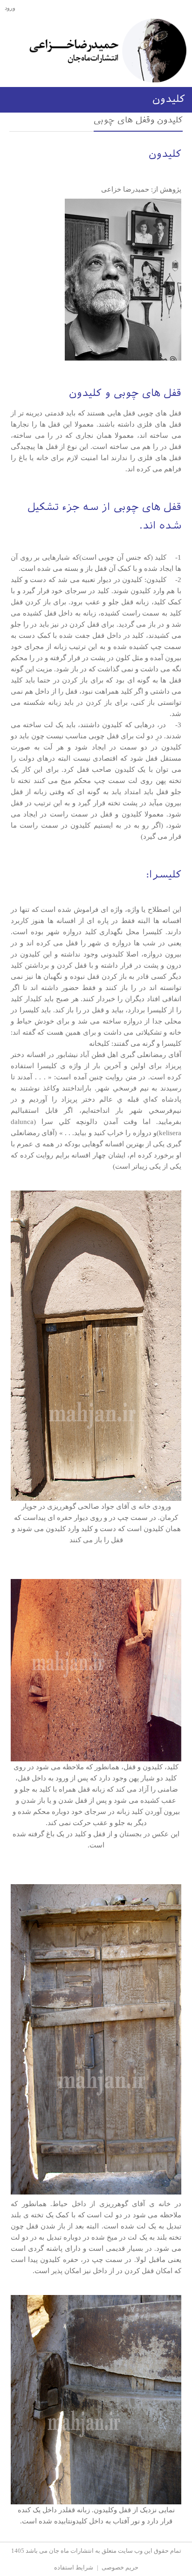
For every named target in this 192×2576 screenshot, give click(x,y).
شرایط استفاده (74, 2567)
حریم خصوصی (120, 2567)
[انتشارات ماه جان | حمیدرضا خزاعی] (108, 50)
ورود (10, 8)
